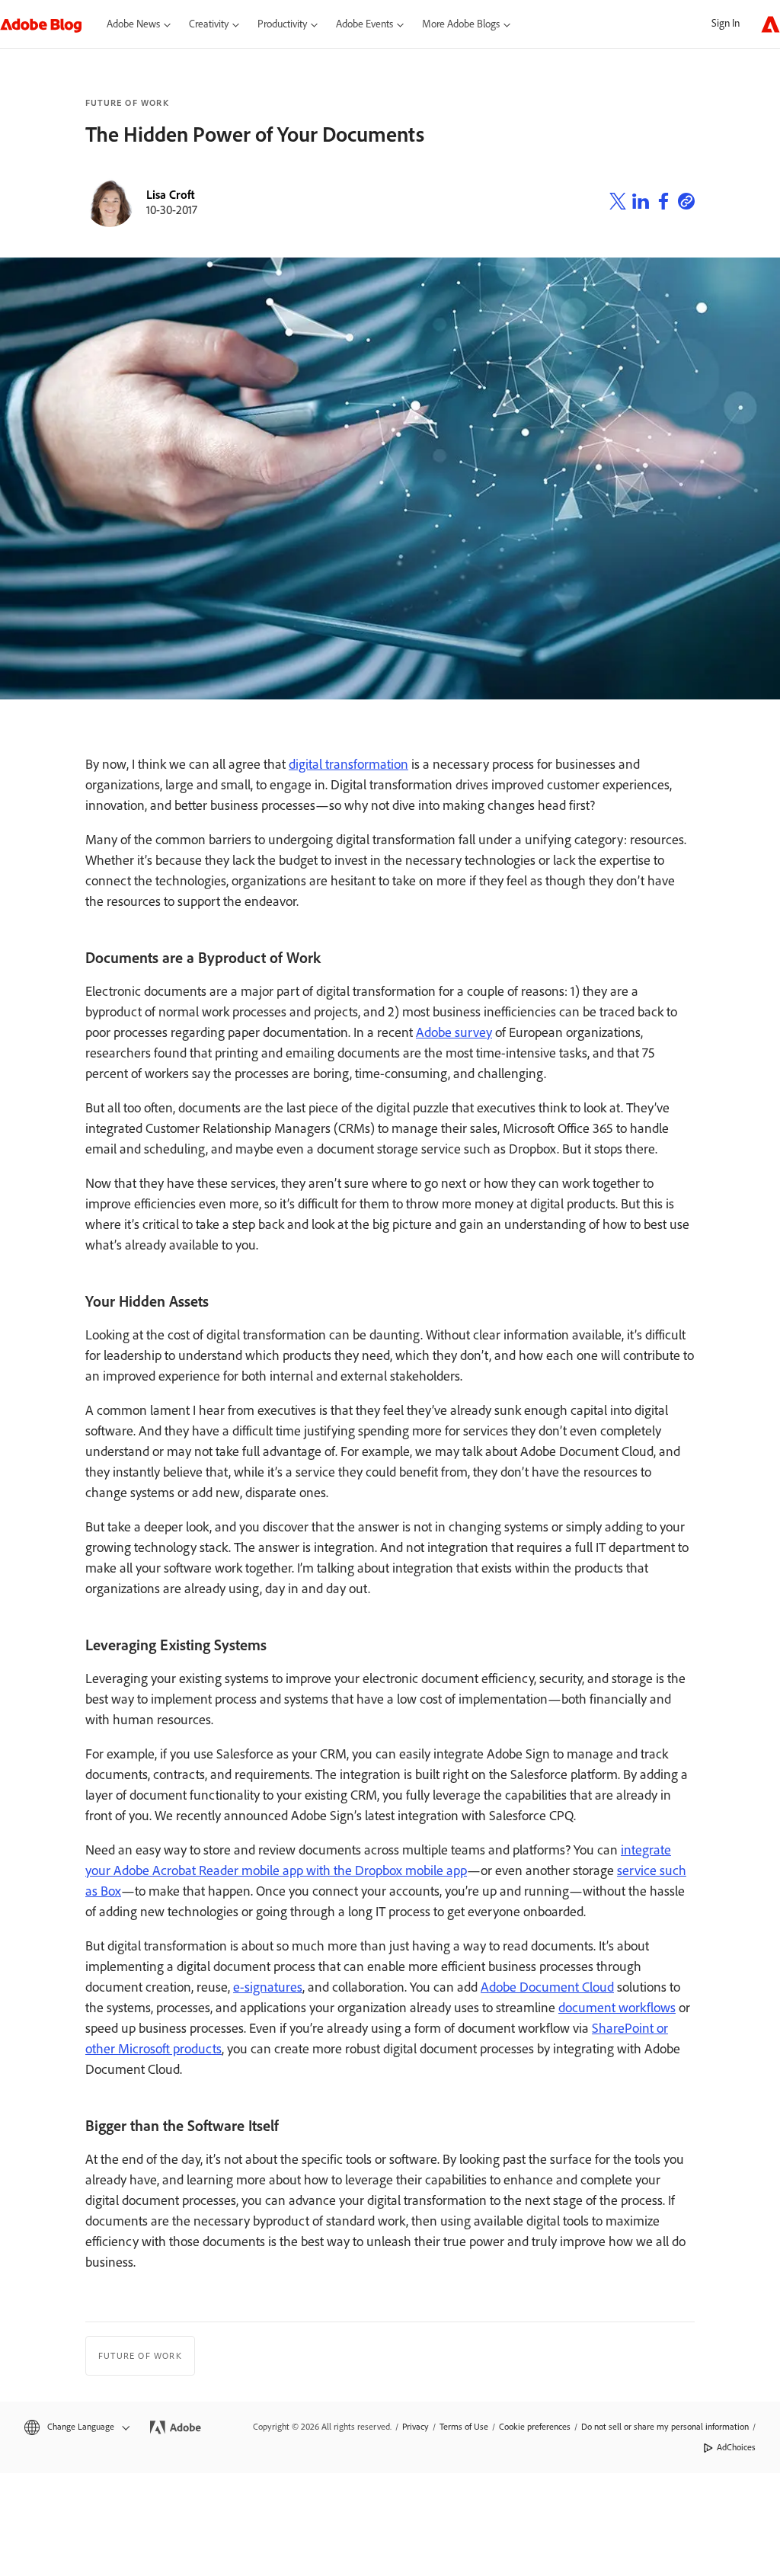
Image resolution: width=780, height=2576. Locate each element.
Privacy (416, 2427)
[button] (76, 2427)
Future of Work (127, 103)
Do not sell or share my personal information (665, 2427)
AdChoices (736, 2447)
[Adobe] (770, 24)
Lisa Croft (171, 195)
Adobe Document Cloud (547, 1987)
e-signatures (268, 1987)
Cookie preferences (535, 2427)
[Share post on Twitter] (618, 203)
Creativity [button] (209, 24)
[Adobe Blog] (49, 24)
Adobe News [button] (133, 24)
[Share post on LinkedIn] (641, 203)
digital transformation (348, 764)
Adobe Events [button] (364, 24)
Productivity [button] (282, 24)
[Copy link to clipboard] (686, 203)
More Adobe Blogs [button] (461, 24)
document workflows (617, 2008)
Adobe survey (454, 1032)
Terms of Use (464, 2427)
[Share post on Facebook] (663, 203)
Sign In (726, 23)
